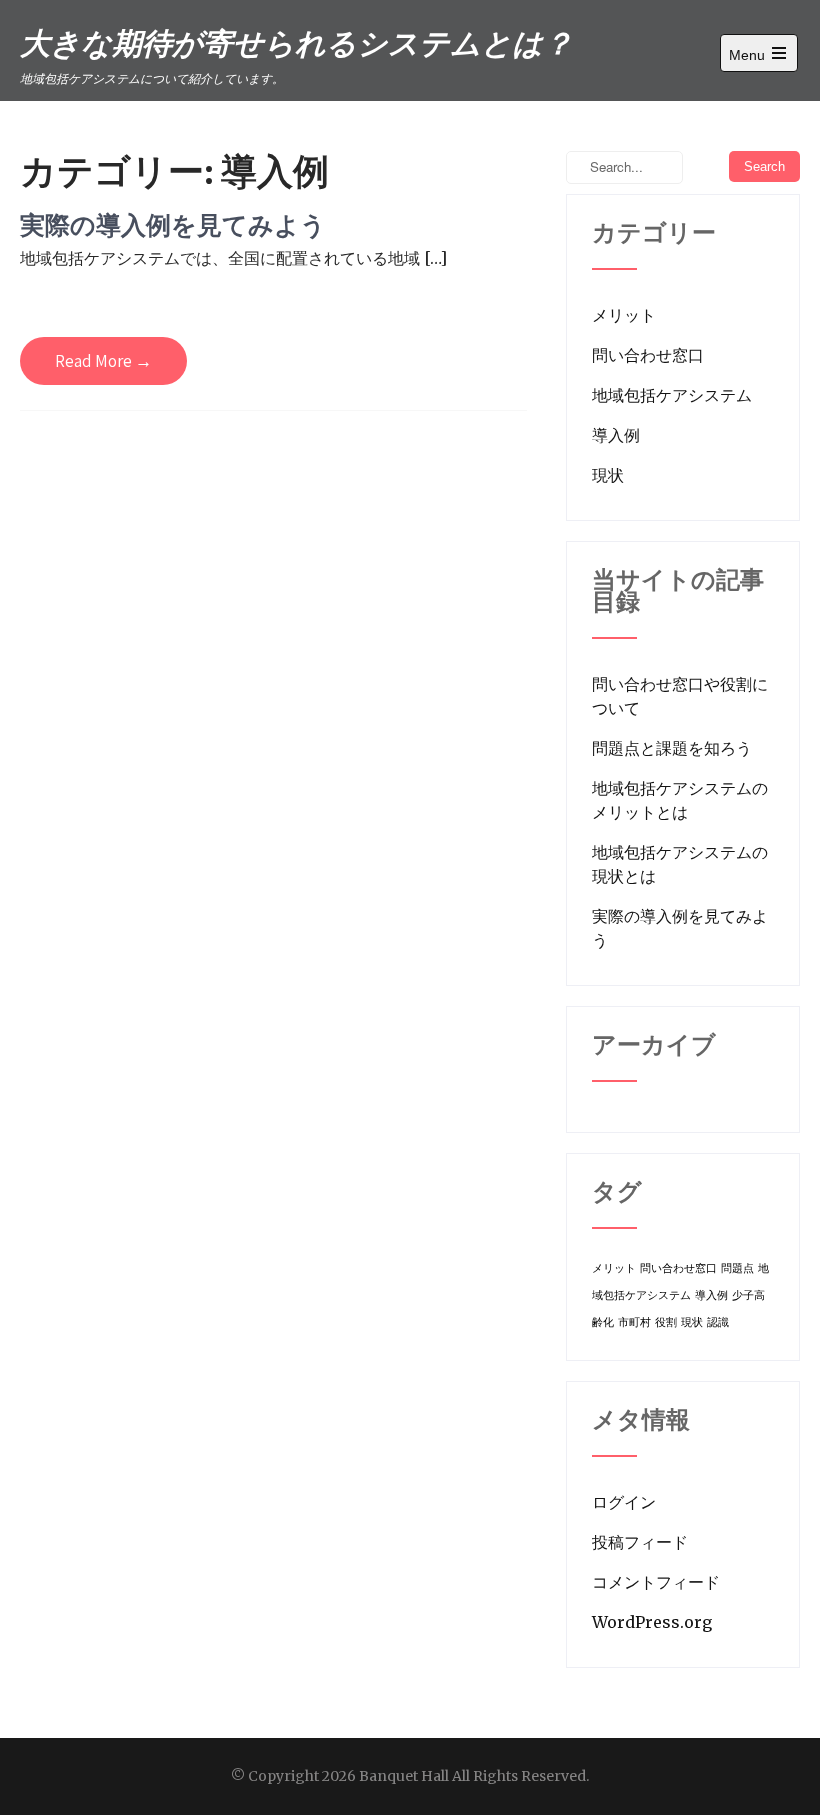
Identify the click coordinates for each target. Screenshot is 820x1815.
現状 (608, 475)
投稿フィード (640, 1542)
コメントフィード (656, 1582)
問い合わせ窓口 (648, 355)
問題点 (737, 1268)
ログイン (624, 1502)
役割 (666, 1322)
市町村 (634, 1322)
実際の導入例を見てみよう (173, 224)
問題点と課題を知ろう (672, 748)
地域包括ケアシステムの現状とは (680, 864)
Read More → (103, 361)
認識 (718, 1322)
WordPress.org (652, 1622)
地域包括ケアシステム (672, 395)
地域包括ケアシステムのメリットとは (680, 800)
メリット (624, 315)
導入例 (616, 435)
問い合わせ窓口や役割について (680, 696)
